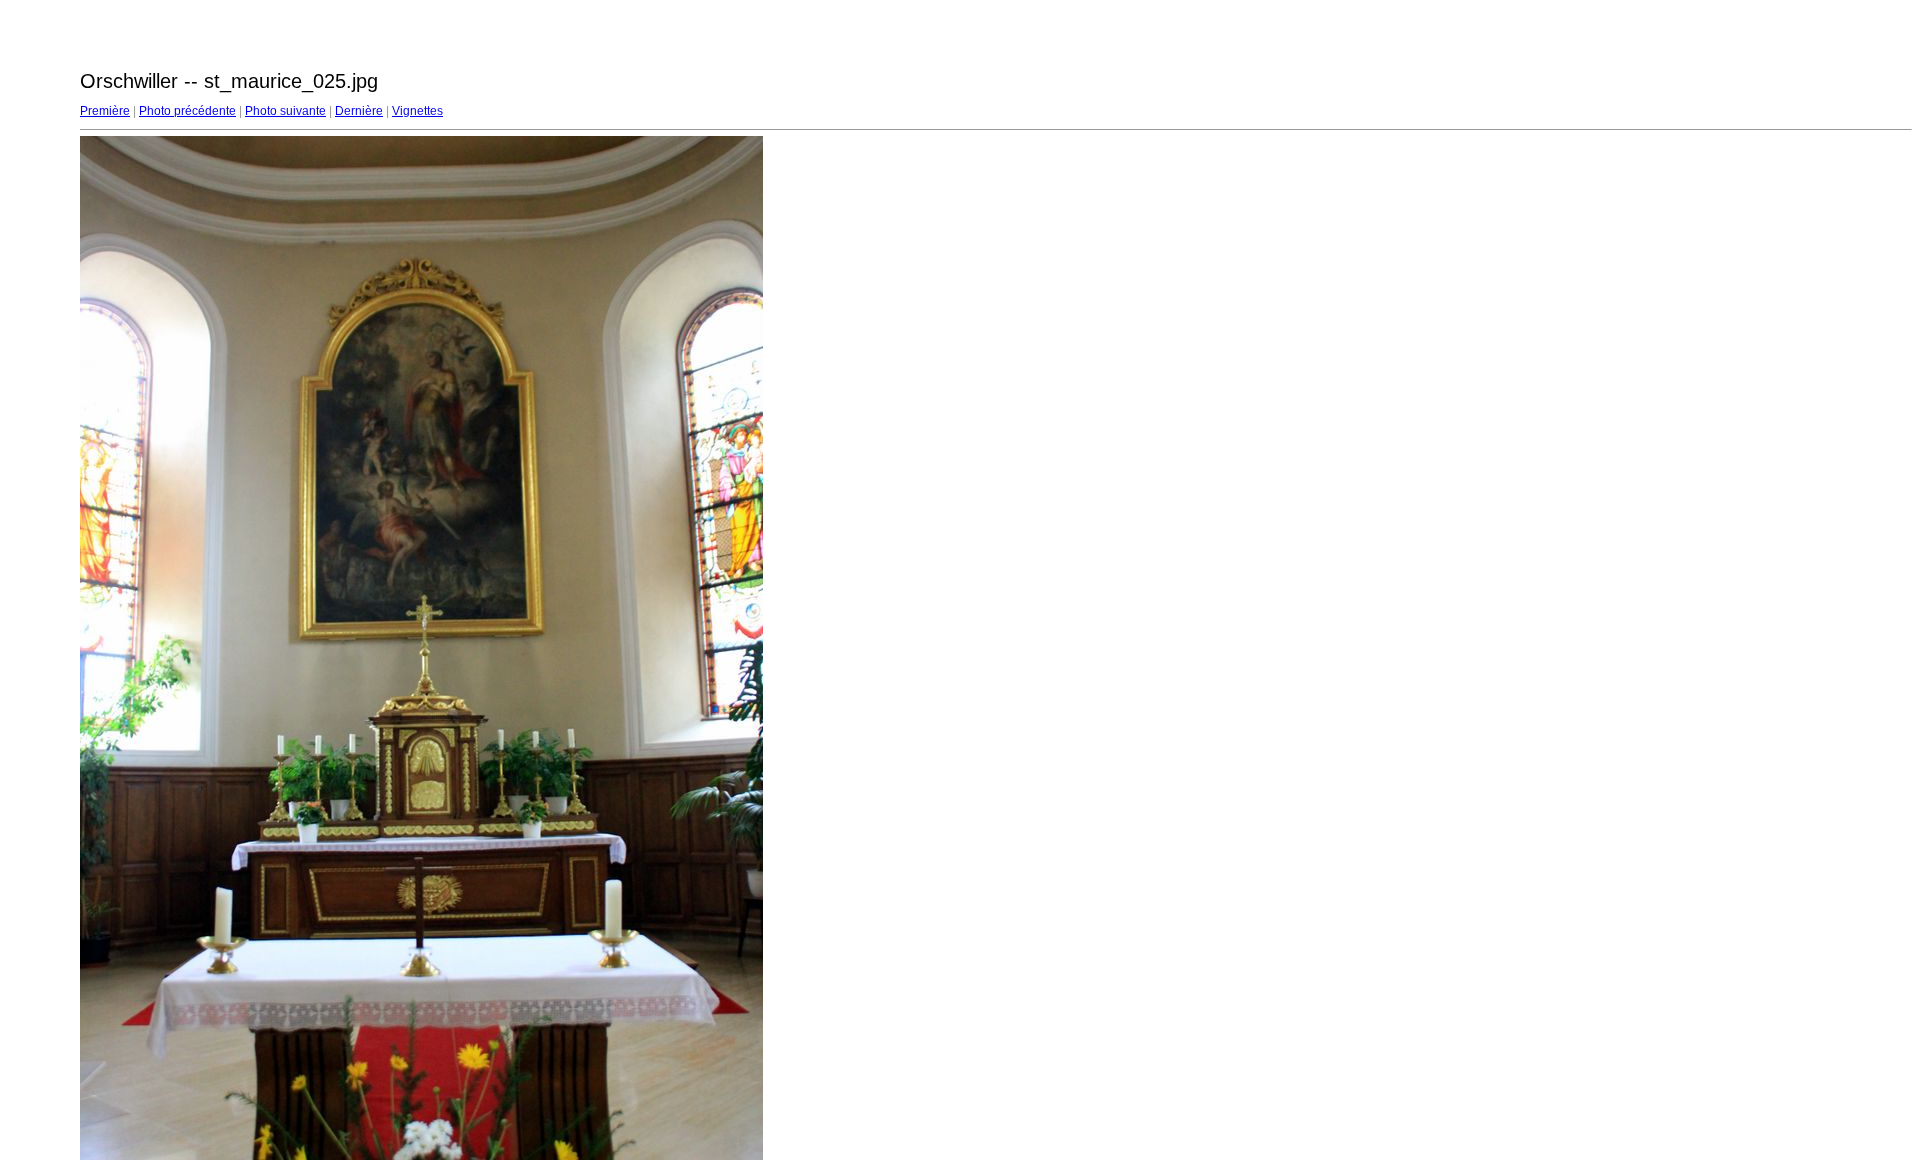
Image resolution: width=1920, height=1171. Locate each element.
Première (105, 111)
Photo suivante (285, 111)
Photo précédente (187, 111)
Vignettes (417, 111)
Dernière (359, 111)
